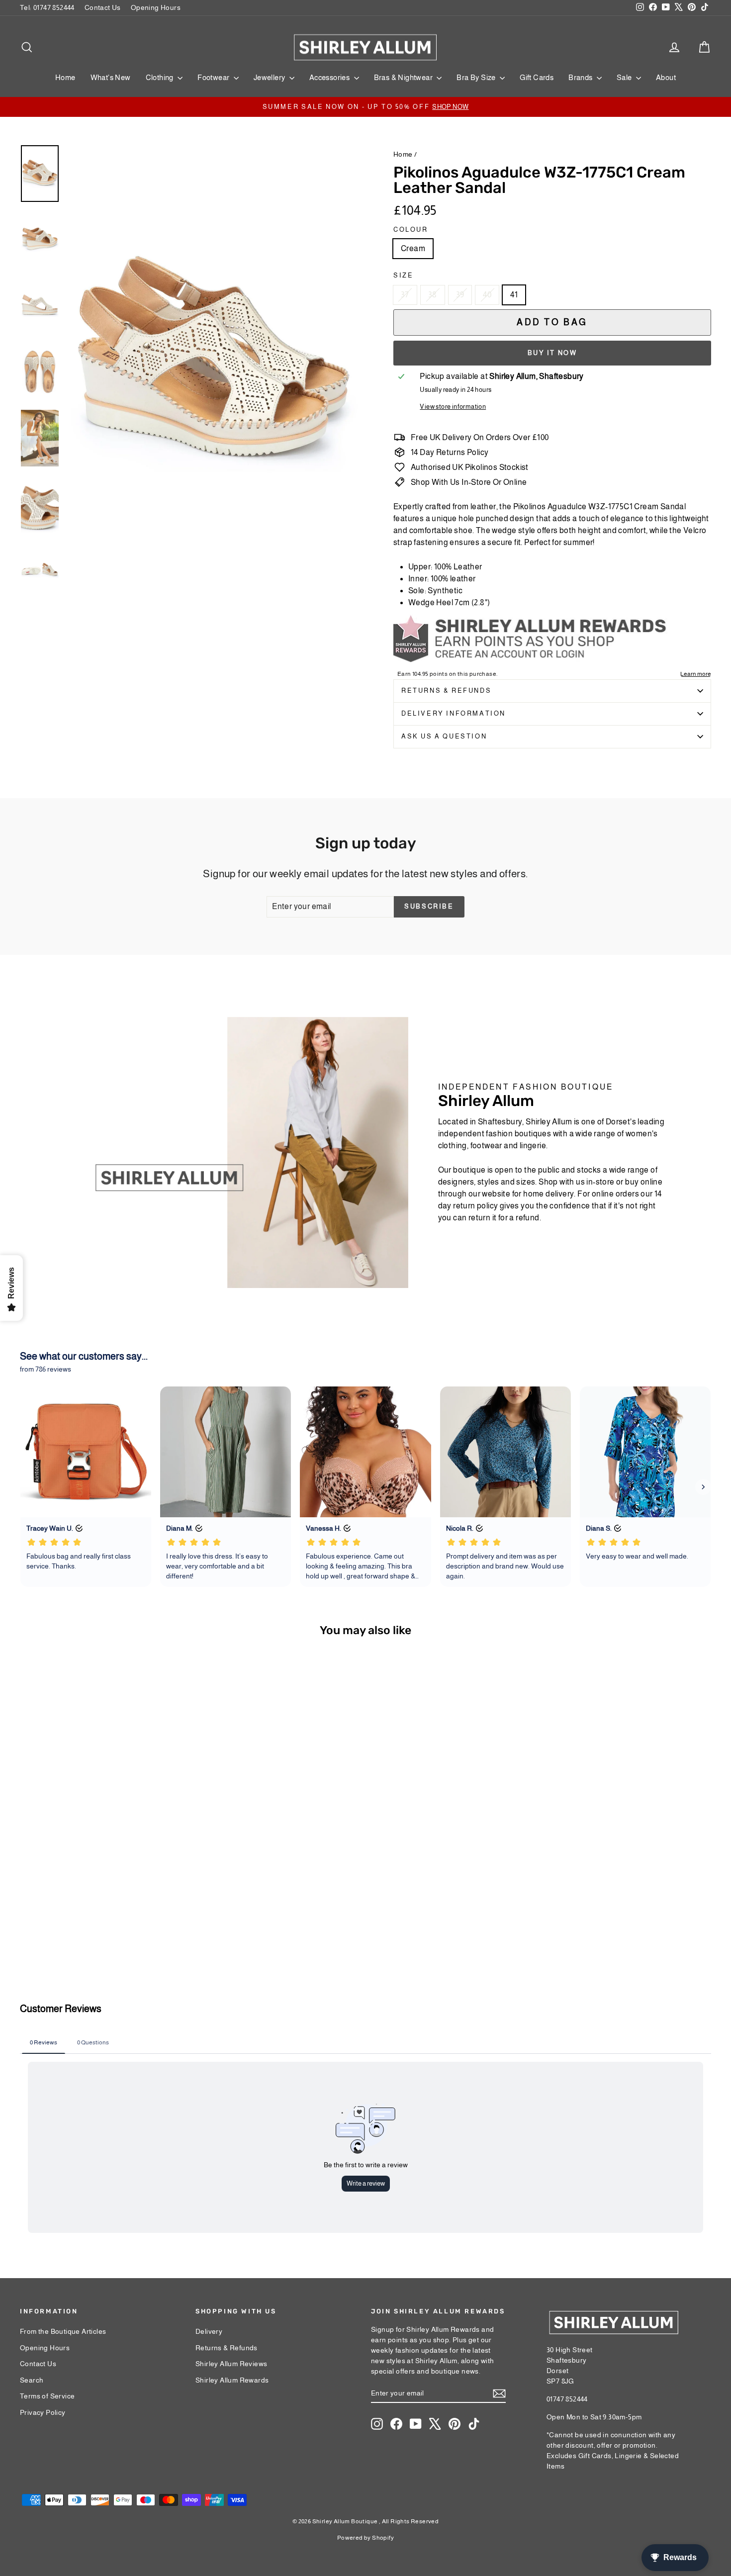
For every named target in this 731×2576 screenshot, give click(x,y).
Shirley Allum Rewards (232, 2380)
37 (405, 295)
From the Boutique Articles (63, 2331)
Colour (411, 230)
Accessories (330, 77)
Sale (625, 77)
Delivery (209, 2331)
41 (514, 295)
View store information (453, 407)
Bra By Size (477, 77)
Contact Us (103, 7)
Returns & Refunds (446, 690)
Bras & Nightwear (404, 77)
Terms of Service (47, 2396)
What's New (111, 77)
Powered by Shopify (365, 2538)
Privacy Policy (43, 2412)
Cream (413, 248)
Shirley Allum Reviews (231, 2364)
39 (460, 295)
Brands (581, 77)
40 (487, 295)
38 (433, 295)
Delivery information (454, 713)
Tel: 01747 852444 (47, 7)
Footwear (214, 77)
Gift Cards (537, 77)
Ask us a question (444, 736)
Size (403, 275)
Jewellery (270, 77)
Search (32, 2380)
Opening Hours (156, 7)
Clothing (161, 77)
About (666, 77)
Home (65, 77)
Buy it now (552, 353)
